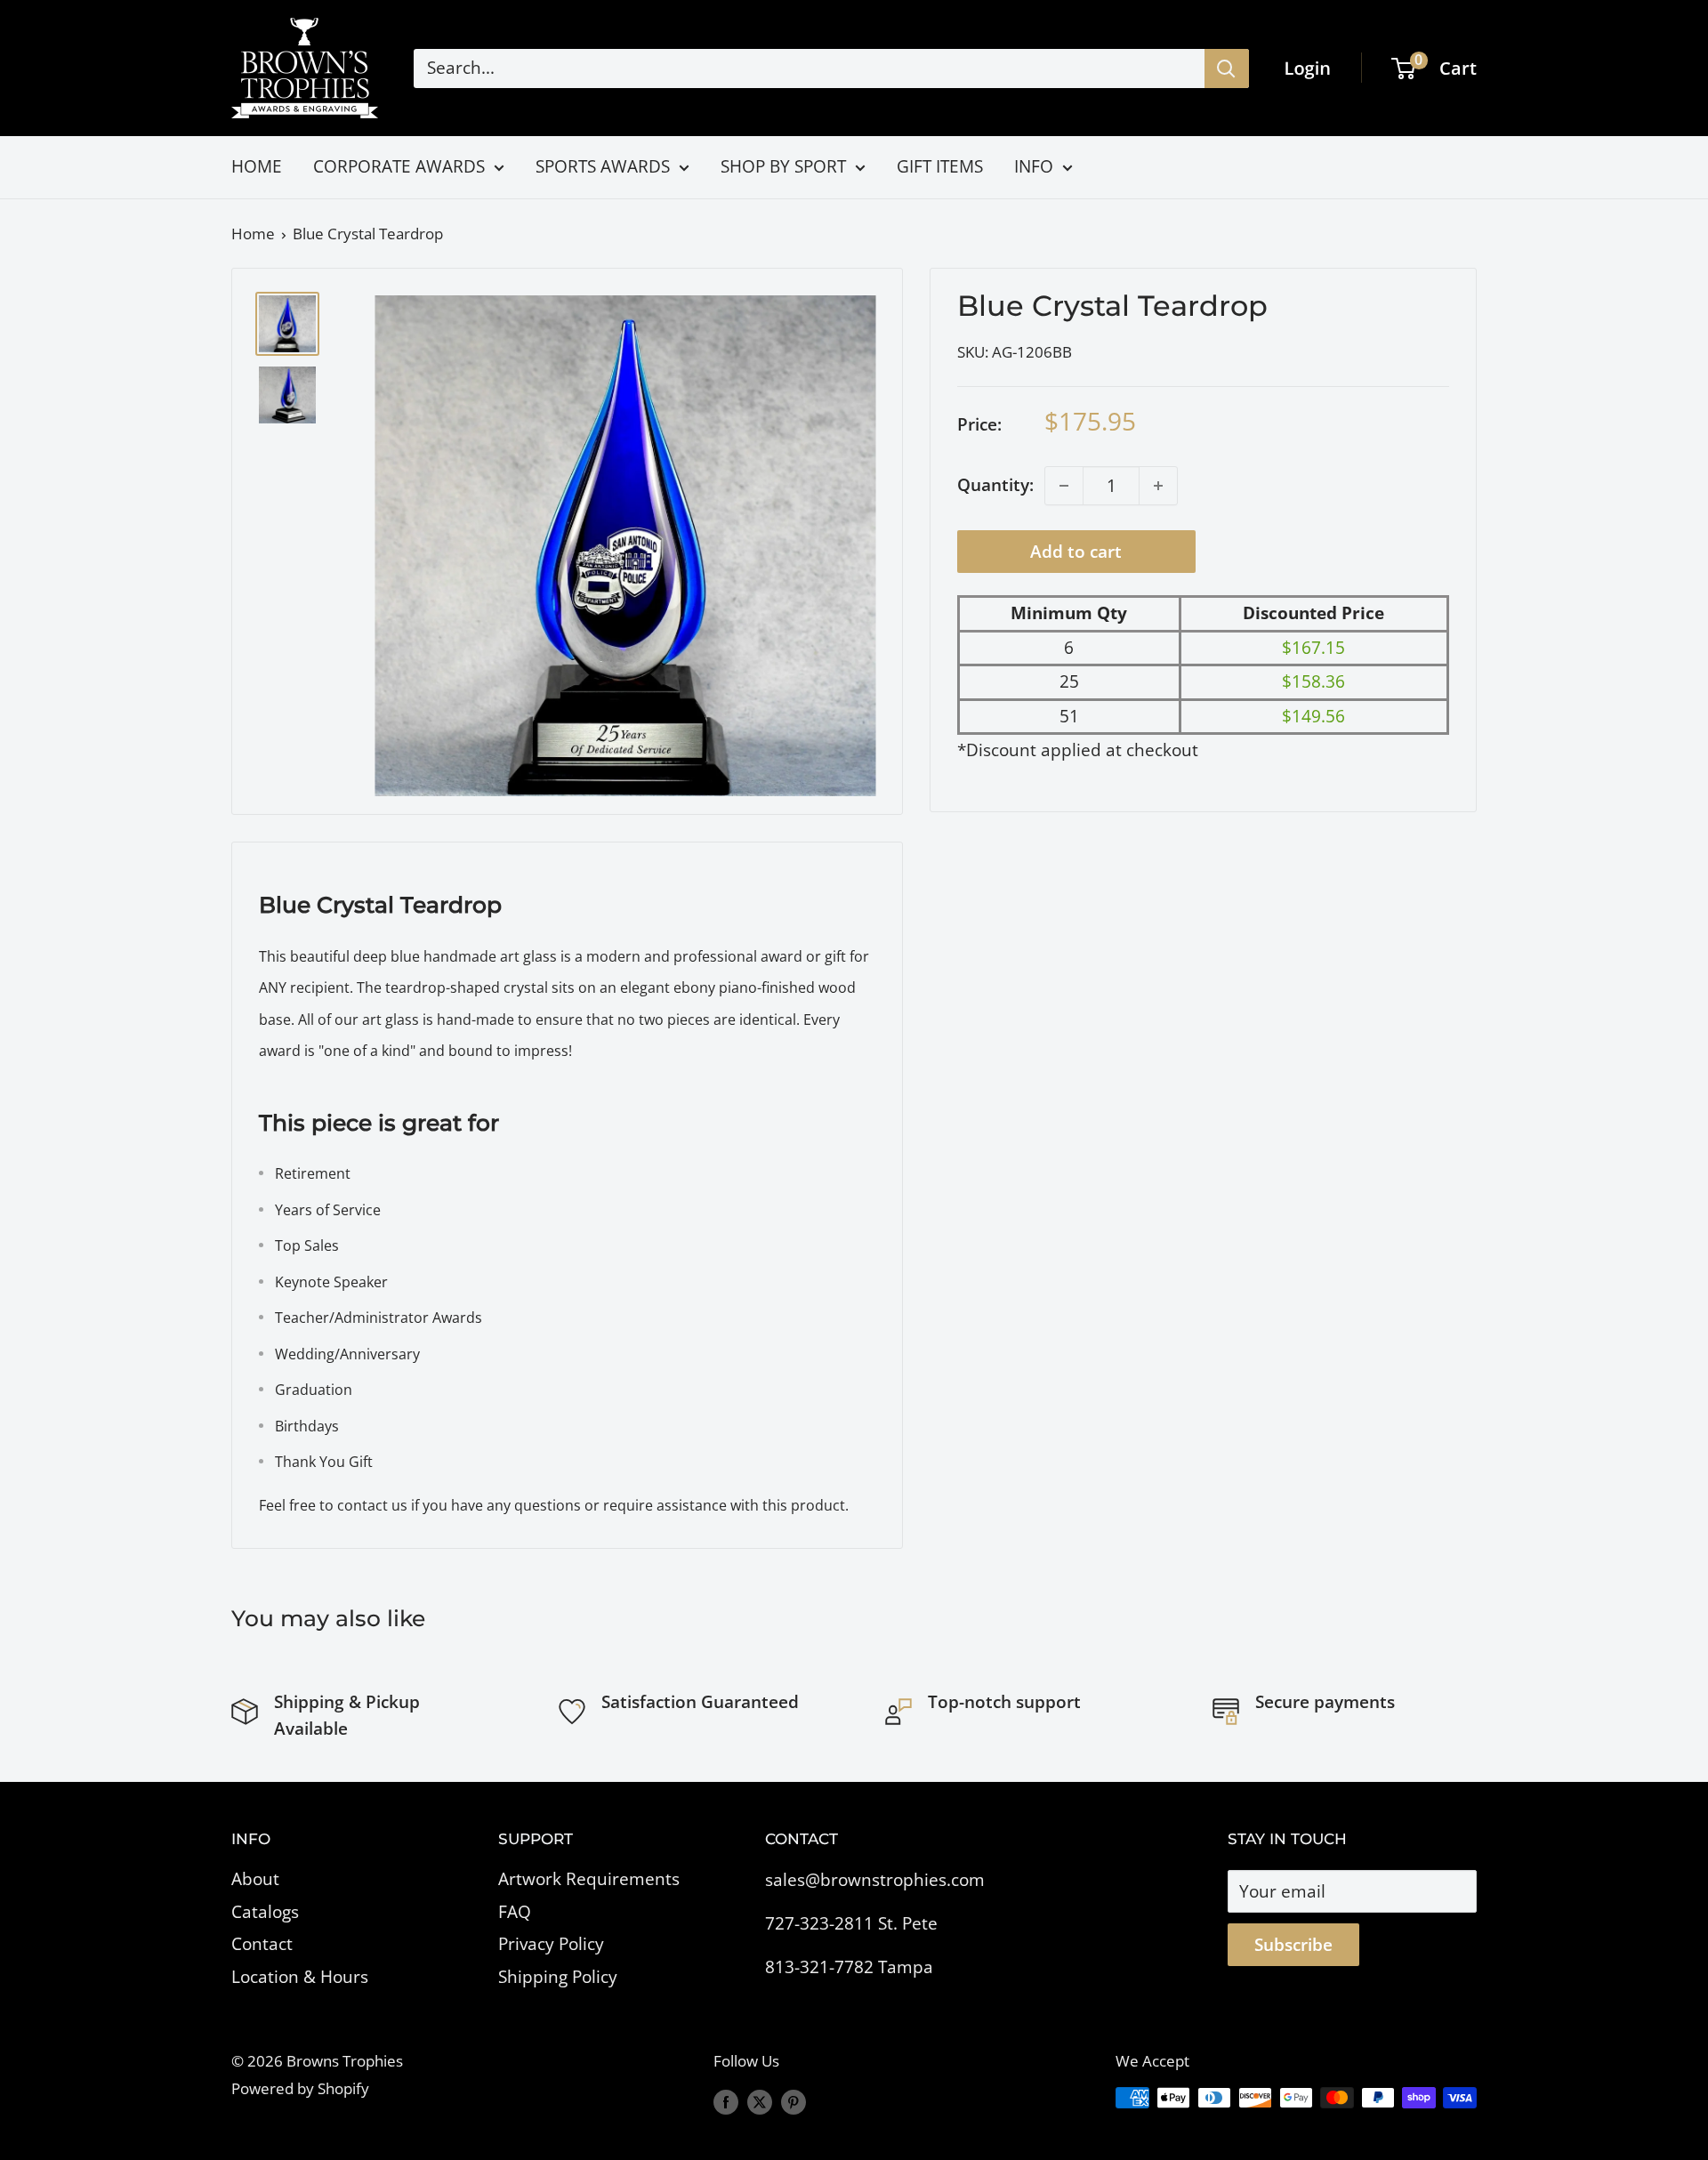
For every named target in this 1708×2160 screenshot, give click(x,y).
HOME (257, 166)
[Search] (1227, 69)
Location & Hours (300, 1977)
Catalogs (265, 1912)
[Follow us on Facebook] (726, 2101)
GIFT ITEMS (940, 166)
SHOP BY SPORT (783, 166)
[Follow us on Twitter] (760, 2101)
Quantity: (995, 486)
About (255, 1879)
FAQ (515, 1912)
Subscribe (1293, 1945)
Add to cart (1076, 552)
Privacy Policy (551, 1944)
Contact (262, 1944)
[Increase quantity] (1158, 486)
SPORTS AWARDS (603, 166)
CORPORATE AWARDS (399, 166)
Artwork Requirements (589, 1879)
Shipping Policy (558, 1977)
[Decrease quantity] (1064, 486)
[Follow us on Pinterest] (794, 2101)
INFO (1034, 166)
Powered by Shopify (300, 2088)
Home (253, 234)
